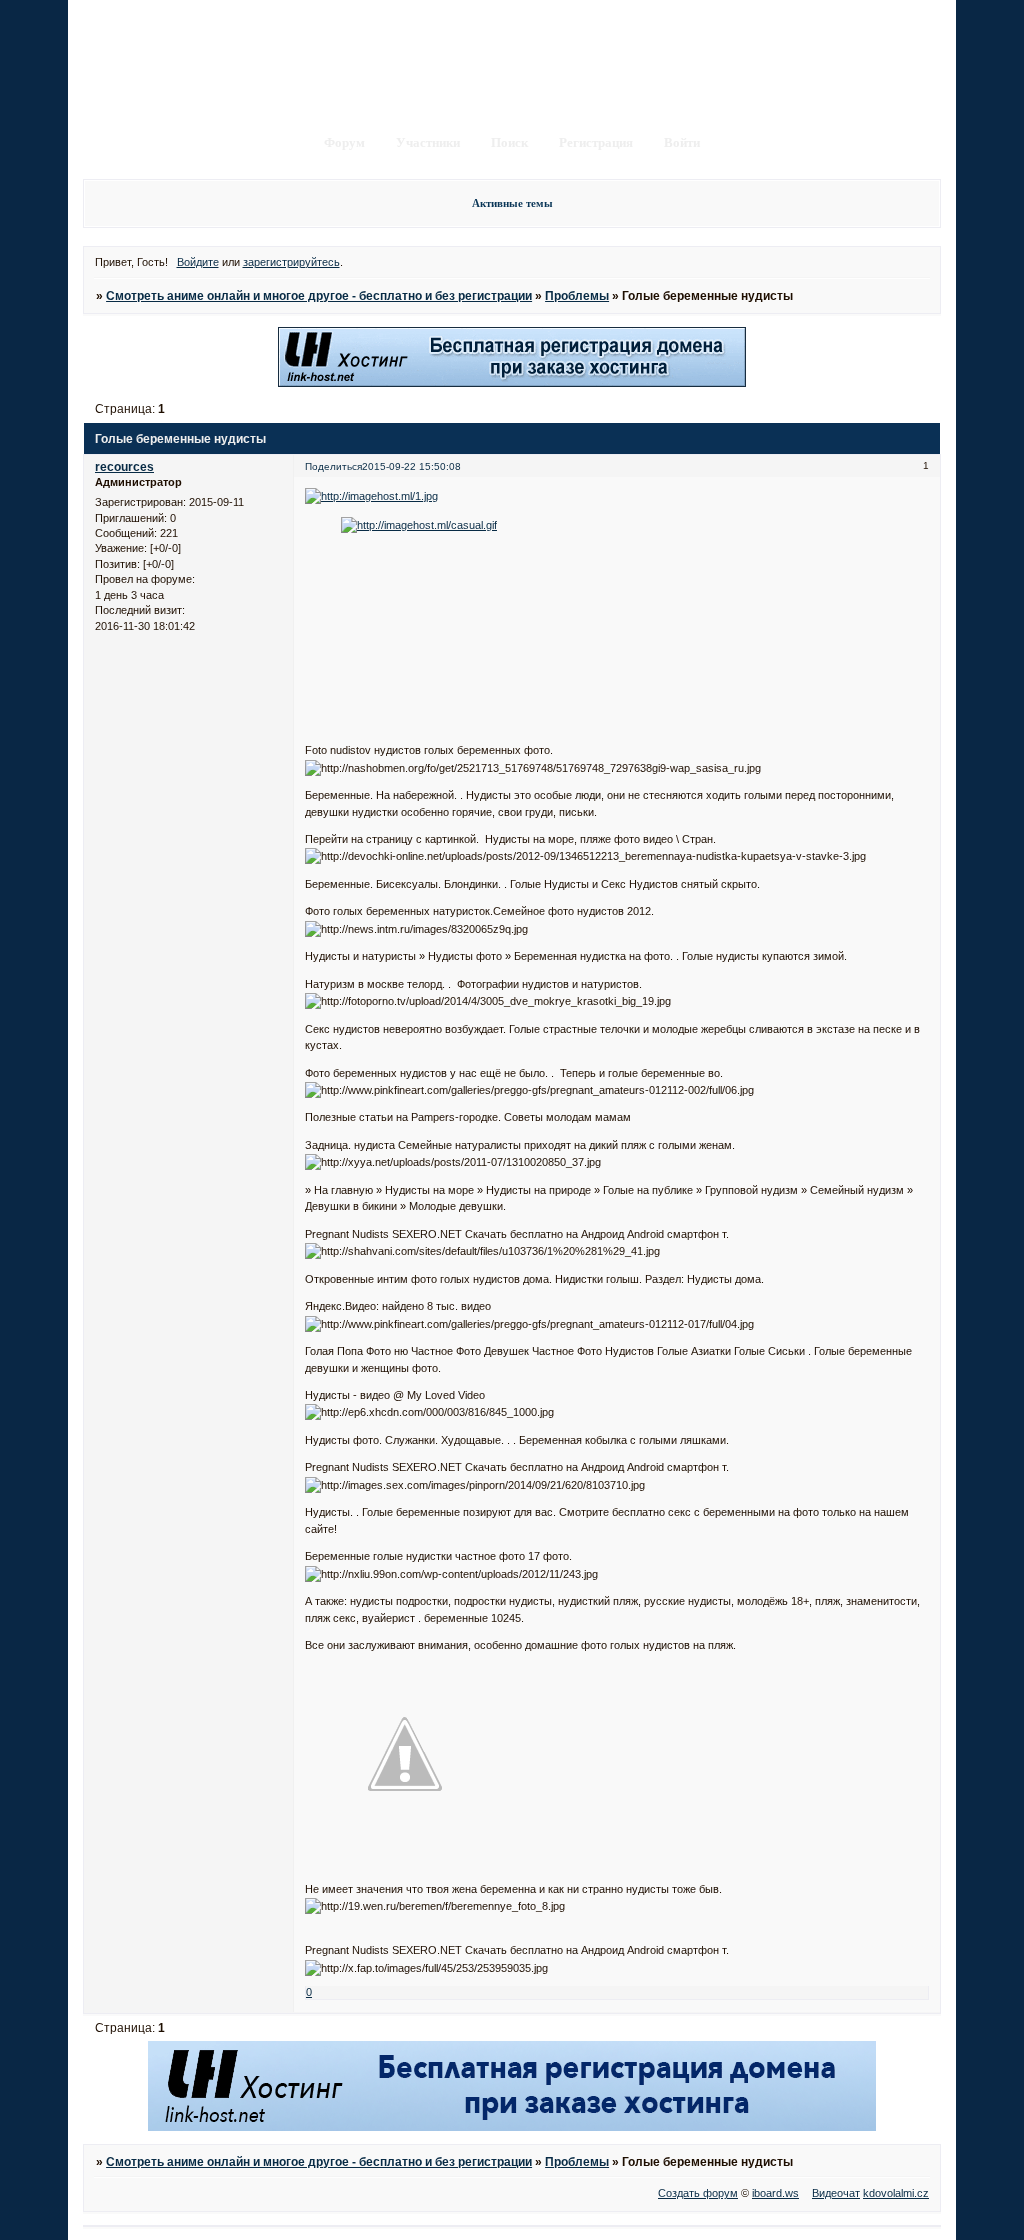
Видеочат (836, 2193)
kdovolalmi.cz (896, 2193)
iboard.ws (775, 2193)
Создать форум (698, 2193)
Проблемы (577, 296)
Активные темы (512, 203)
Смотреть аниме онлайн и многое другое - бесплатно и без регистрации (319, 296)
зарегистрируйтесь (291, 262)
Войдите (198, 262)
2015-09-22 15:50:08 (411, 466)
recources (124, 467)
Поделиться (333, 466)
